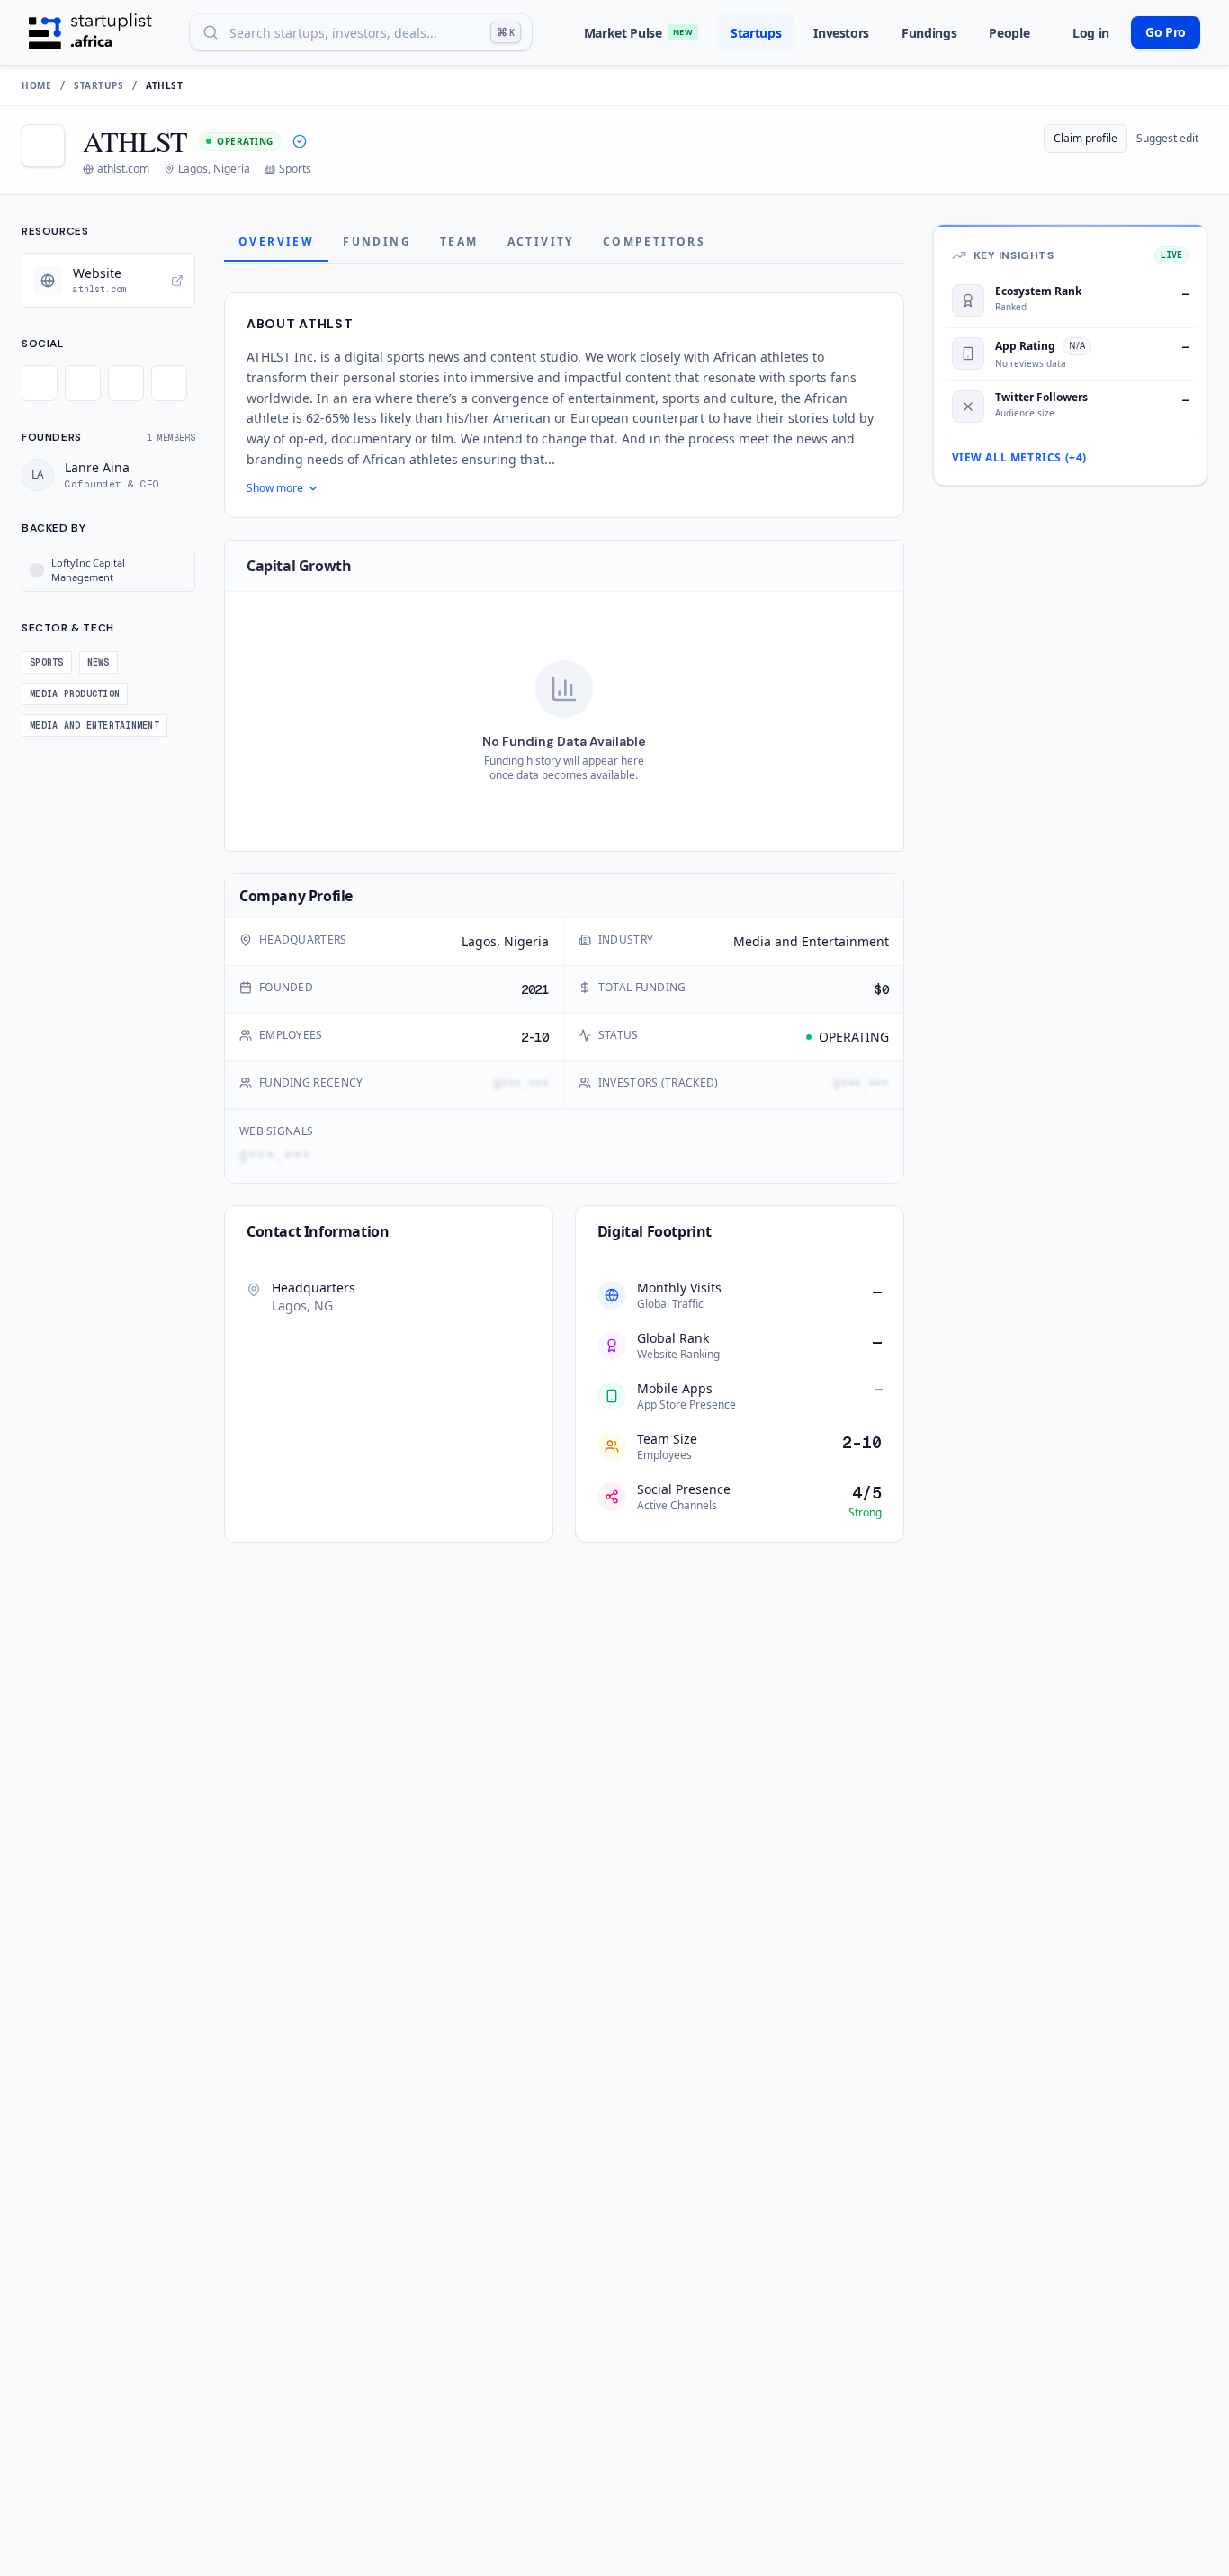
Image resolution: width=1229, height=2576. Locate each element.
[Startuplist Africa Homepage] (90, 32)
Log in (1091, 33)
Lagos (479, 941)
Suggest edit (1167, 138)
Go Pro (1166, 32)
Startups (756, 33)
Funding (377, 241)
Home (36, 85)
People (1009, 33)
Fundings (929, 33)
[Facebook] (83, 383)
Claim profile (1085, 138)
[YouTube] (169, 383)
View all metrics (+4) (1020, 458)
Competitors (654, 241)
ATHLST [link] (164, 85)
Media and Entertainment (811, 941)
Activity (541, 241)
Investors (841, 33)
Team (459, 241)
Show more (275, 488)
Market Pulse (638, 33)
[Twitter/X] (40, 383)
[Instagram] (126, 383)
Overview (276, 241)
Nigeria (526, 941)
